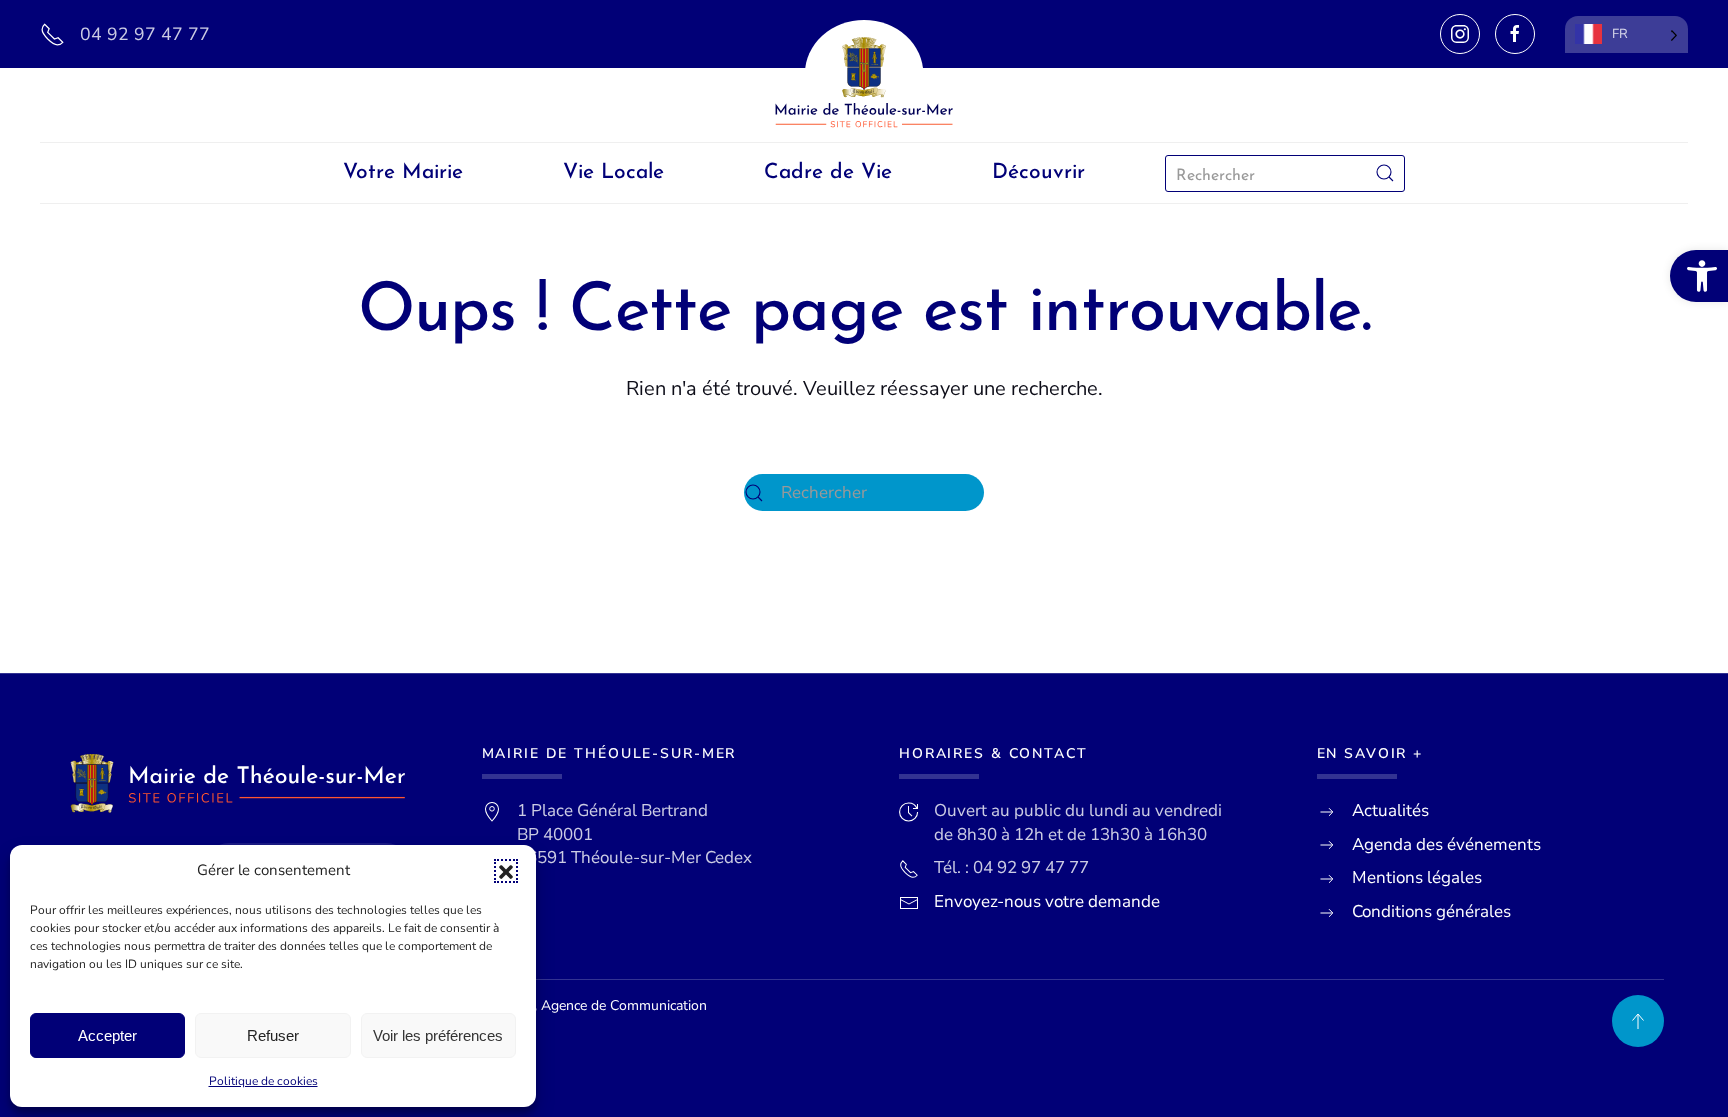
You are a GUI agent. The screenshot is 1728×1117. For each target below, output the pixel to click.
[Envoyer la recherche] (1385, 173)
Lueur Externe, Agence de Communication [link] (577, 1005)
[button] (506, 871)
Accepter (107, 1035)
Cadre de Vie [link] (828, 172)
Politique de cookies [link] (263, 1081)
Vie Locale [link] (613, 172)
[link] (1699, 276)
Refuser (273, 1035)
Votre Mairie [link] (403, 172)
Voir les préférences (438, 1035)
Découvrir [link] (1038, 172)
